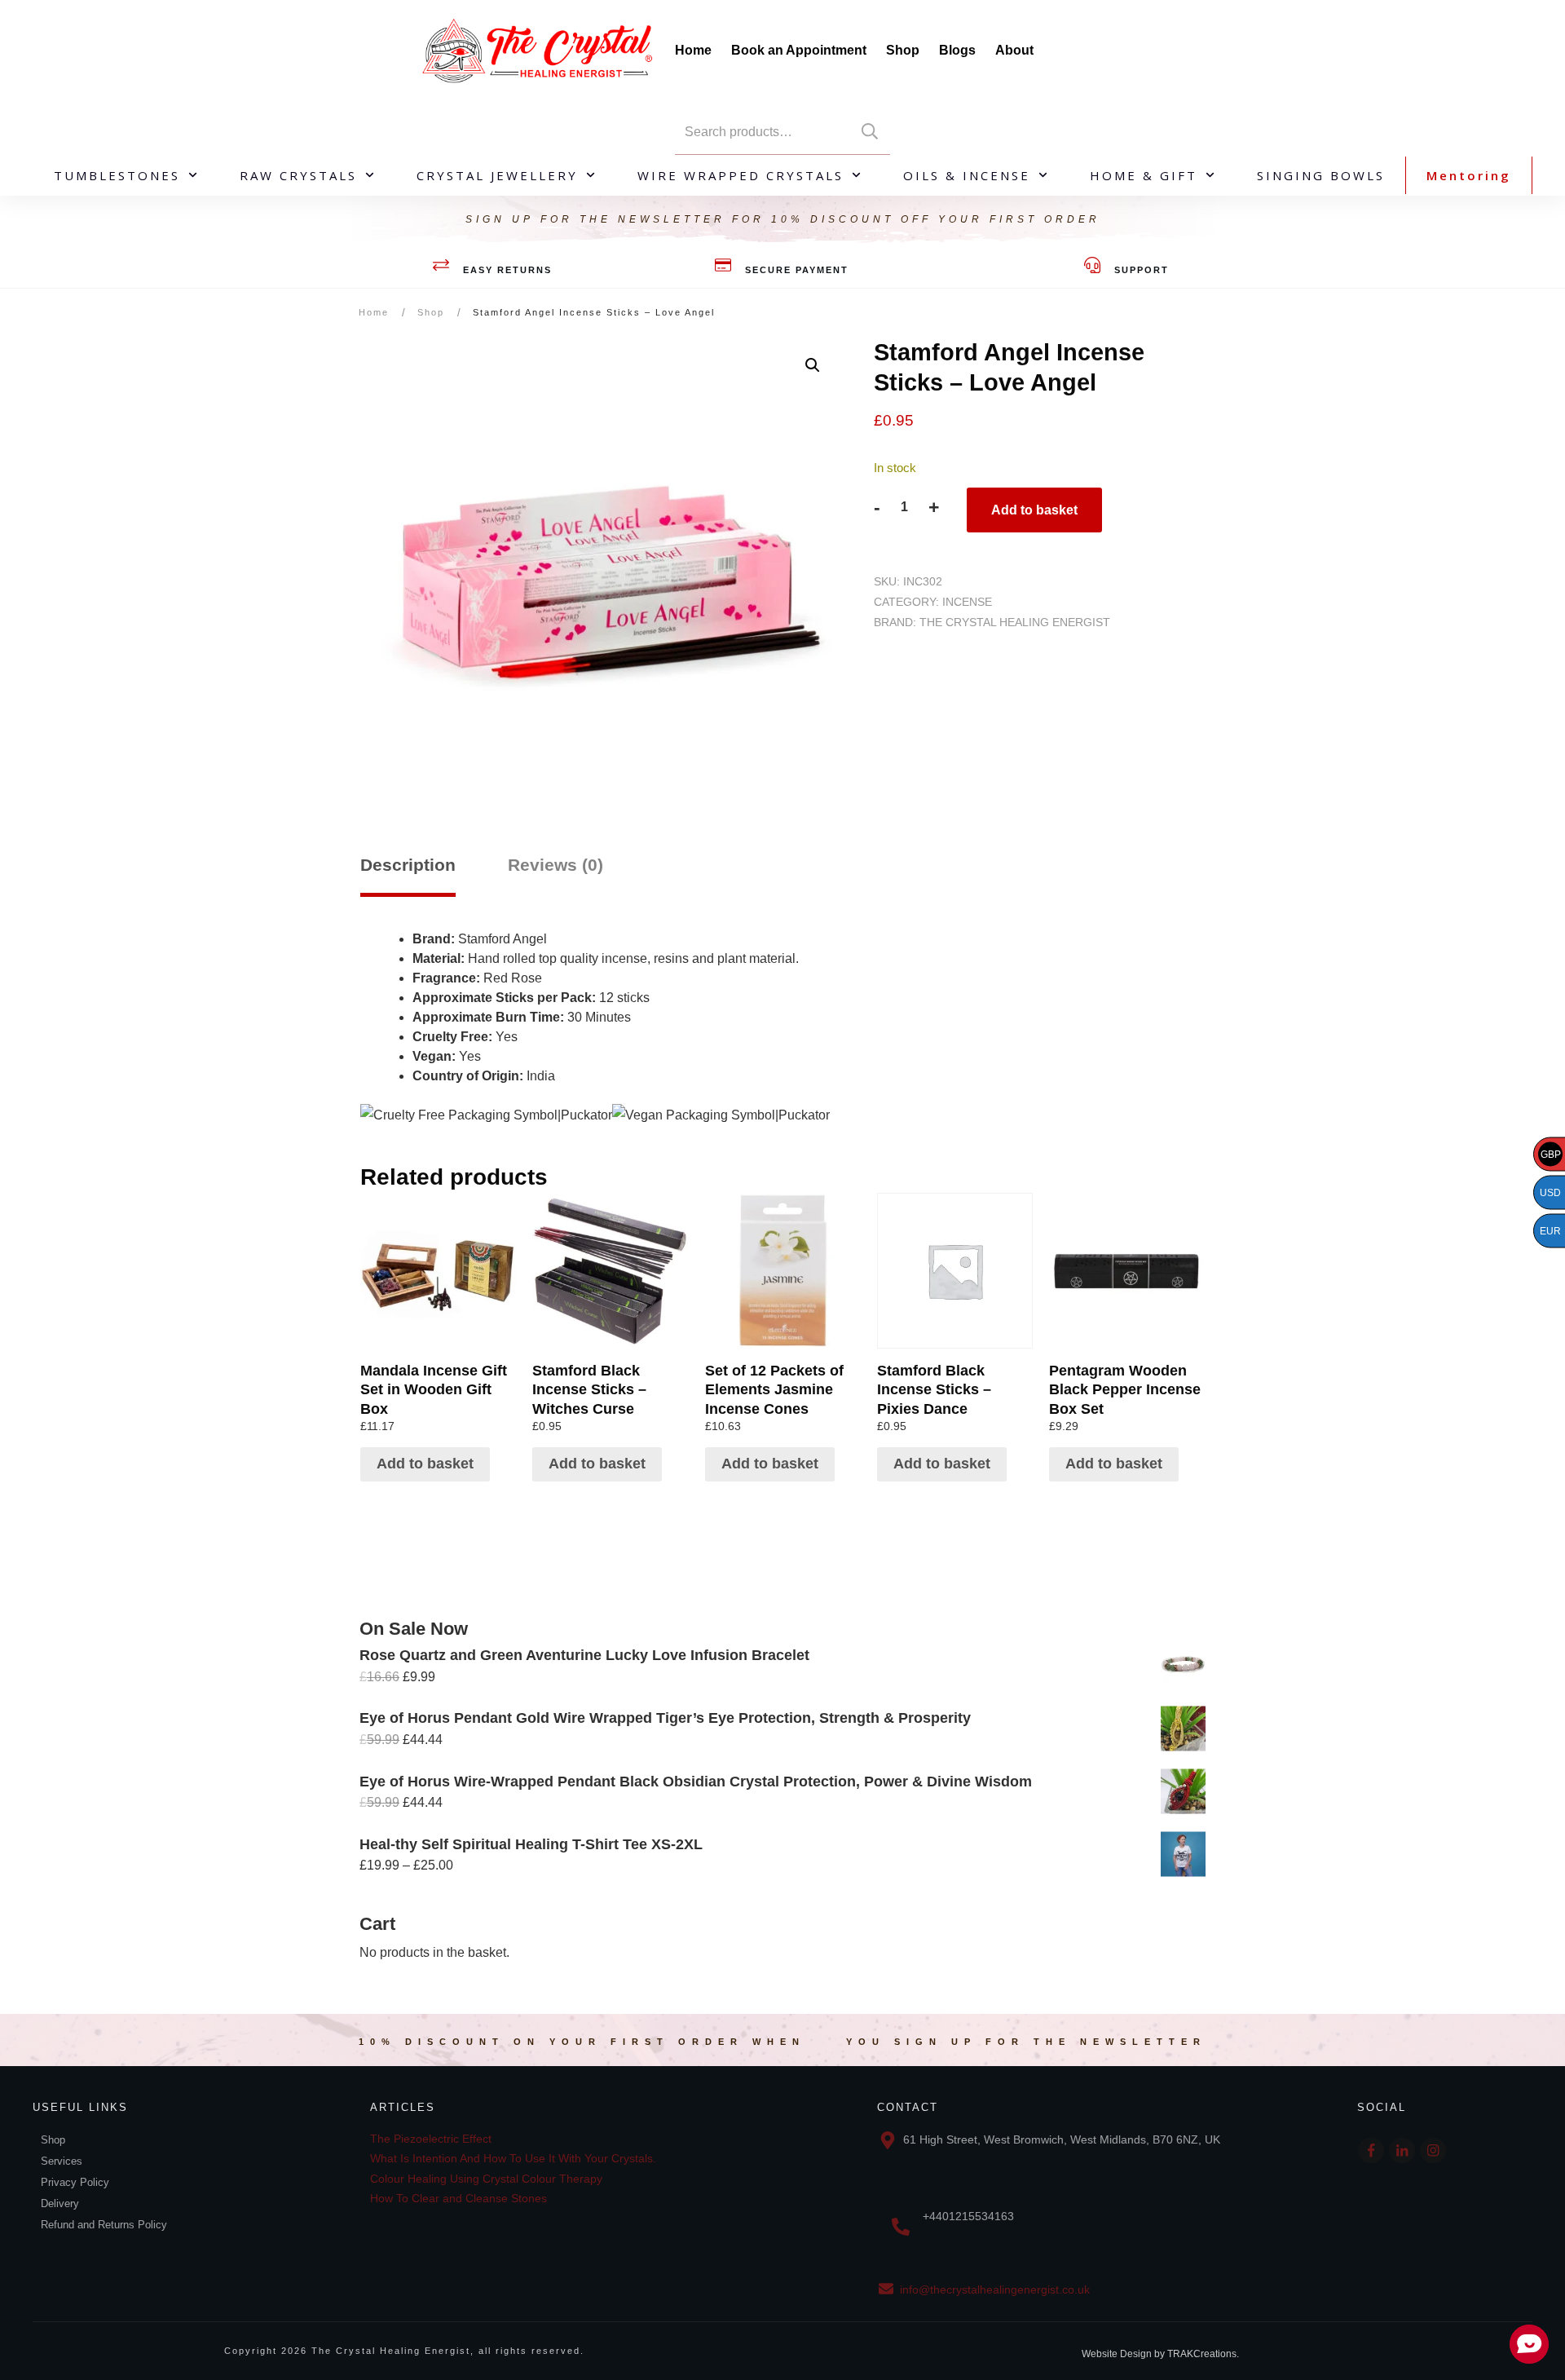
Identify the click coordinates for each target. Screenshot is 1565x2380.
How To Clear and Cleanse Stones (458, 2198)
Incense (967, 602)
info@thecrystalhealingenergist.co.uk (995, 2289)
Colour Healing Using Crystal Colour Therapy (486, 2179)
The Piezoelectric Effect (431, 2139)
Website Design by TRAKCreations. (1160, 2354)
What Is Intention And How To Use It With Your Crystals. (513, 2158)
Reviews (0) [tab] (555, 865)
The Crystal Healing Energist (1015, 622)
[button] (813, 365)
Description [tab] (408, 865)
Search (870, 132)
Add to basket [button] (425, 1464)
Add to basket (1034, 510)
